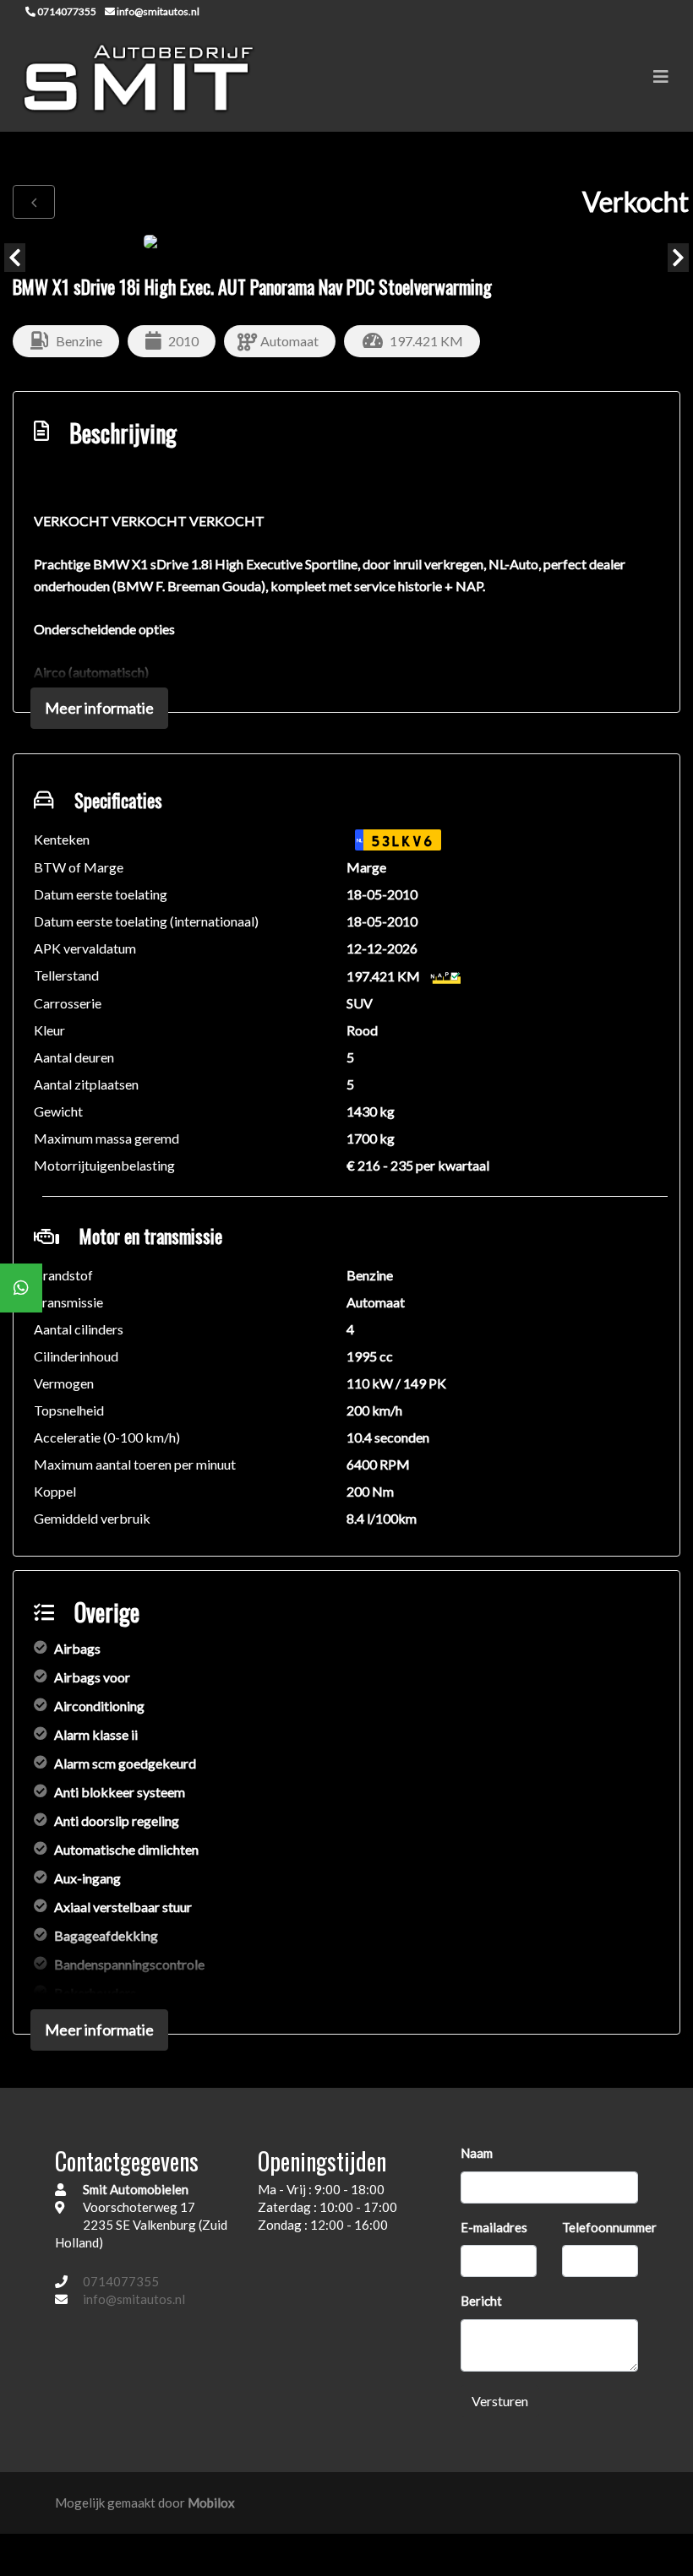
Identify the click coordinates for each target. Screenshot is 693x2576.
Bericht (481, 2301)
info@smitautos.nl (134, 2299)
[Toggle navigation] (661, 76)
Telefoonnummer (609, 2227)
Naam (477, 2153)
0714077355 (121, 2281)
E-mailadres (494, 2227)
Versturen (500, 2401)
